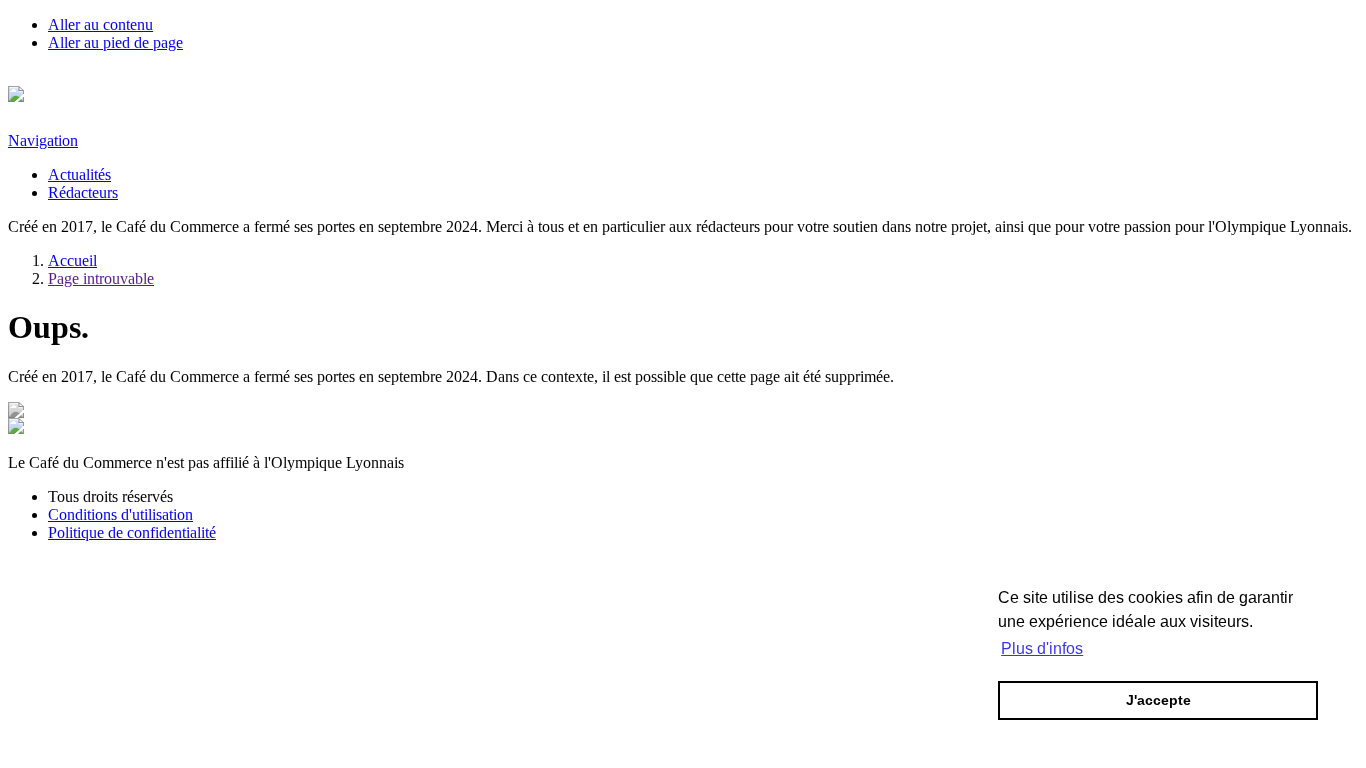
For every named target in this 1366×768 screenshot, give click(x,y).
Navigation (43, 140)
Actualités (79, 174)
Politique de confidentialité (132, 532)
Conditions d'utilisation (120, 514)
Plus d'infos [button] (1042, 648)
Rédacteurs (83, 192)
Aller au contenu (100, 24)
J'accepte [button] (1158, 700)
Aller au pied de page (115, 42)
